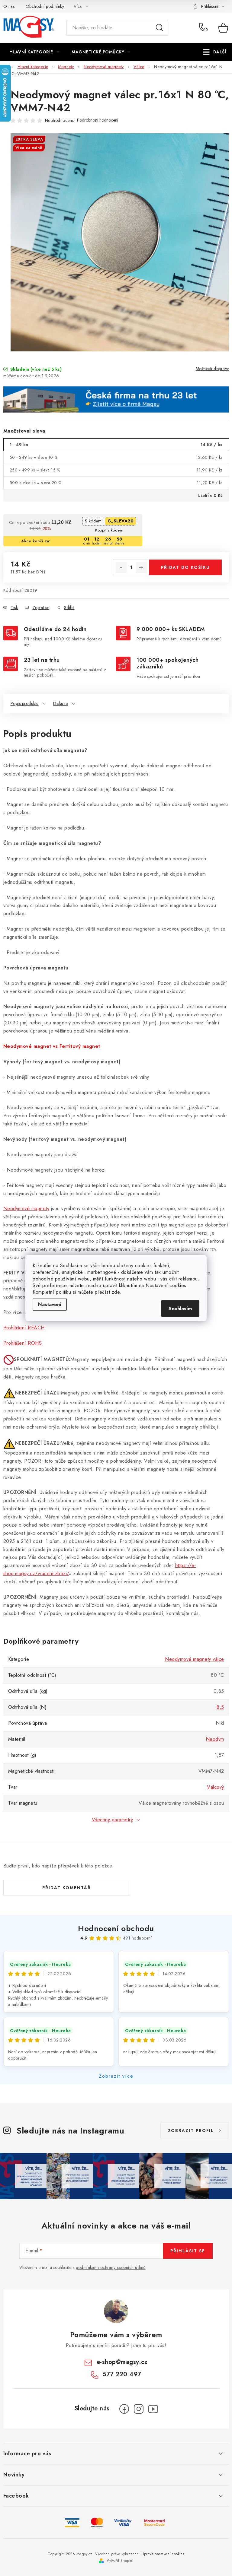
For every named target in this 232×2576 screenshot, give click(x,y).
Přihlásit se (188, 2251)
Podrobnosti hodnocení (98, 120)
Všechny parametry (113, 1820)
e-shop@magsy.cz (122, 2362)
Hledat (159, 28)
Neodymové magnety (26, 1209)
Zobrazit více (116, 2076)
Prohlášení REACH (24, 1328)
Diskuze (61, 703)
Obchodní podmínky (45, 6)
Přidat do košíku (185, 567)
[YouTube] (153, 2409)
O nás (9, 6)
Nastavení (50, 1304)
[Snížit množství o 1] (121, 568)
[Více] (215, 52)
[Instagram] (139, 2409)
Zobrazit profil (191, 2130)
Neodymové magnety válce (195, 1659)
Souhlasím (180, 1309)
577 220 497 (204, 28)
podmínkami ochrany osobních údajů (111, 2267)
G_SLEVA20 (121, 521)
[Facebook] (124, 2409)
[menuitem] (34, 52)
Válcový (216, 1787)
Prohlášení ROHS (23, 1343)
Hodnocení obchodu (116, 1928)
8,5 (220, 1707)
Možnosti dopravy (212, 369)
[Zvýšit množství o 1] (141, 568)
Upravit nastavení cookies (163, 2554)
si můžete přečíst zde (96, 1292)
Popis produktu (25, 703)
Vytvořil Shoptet (120, 2561)
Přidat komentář (67, 1888)
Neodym (215, 1739)
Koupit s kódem (109, 530)
